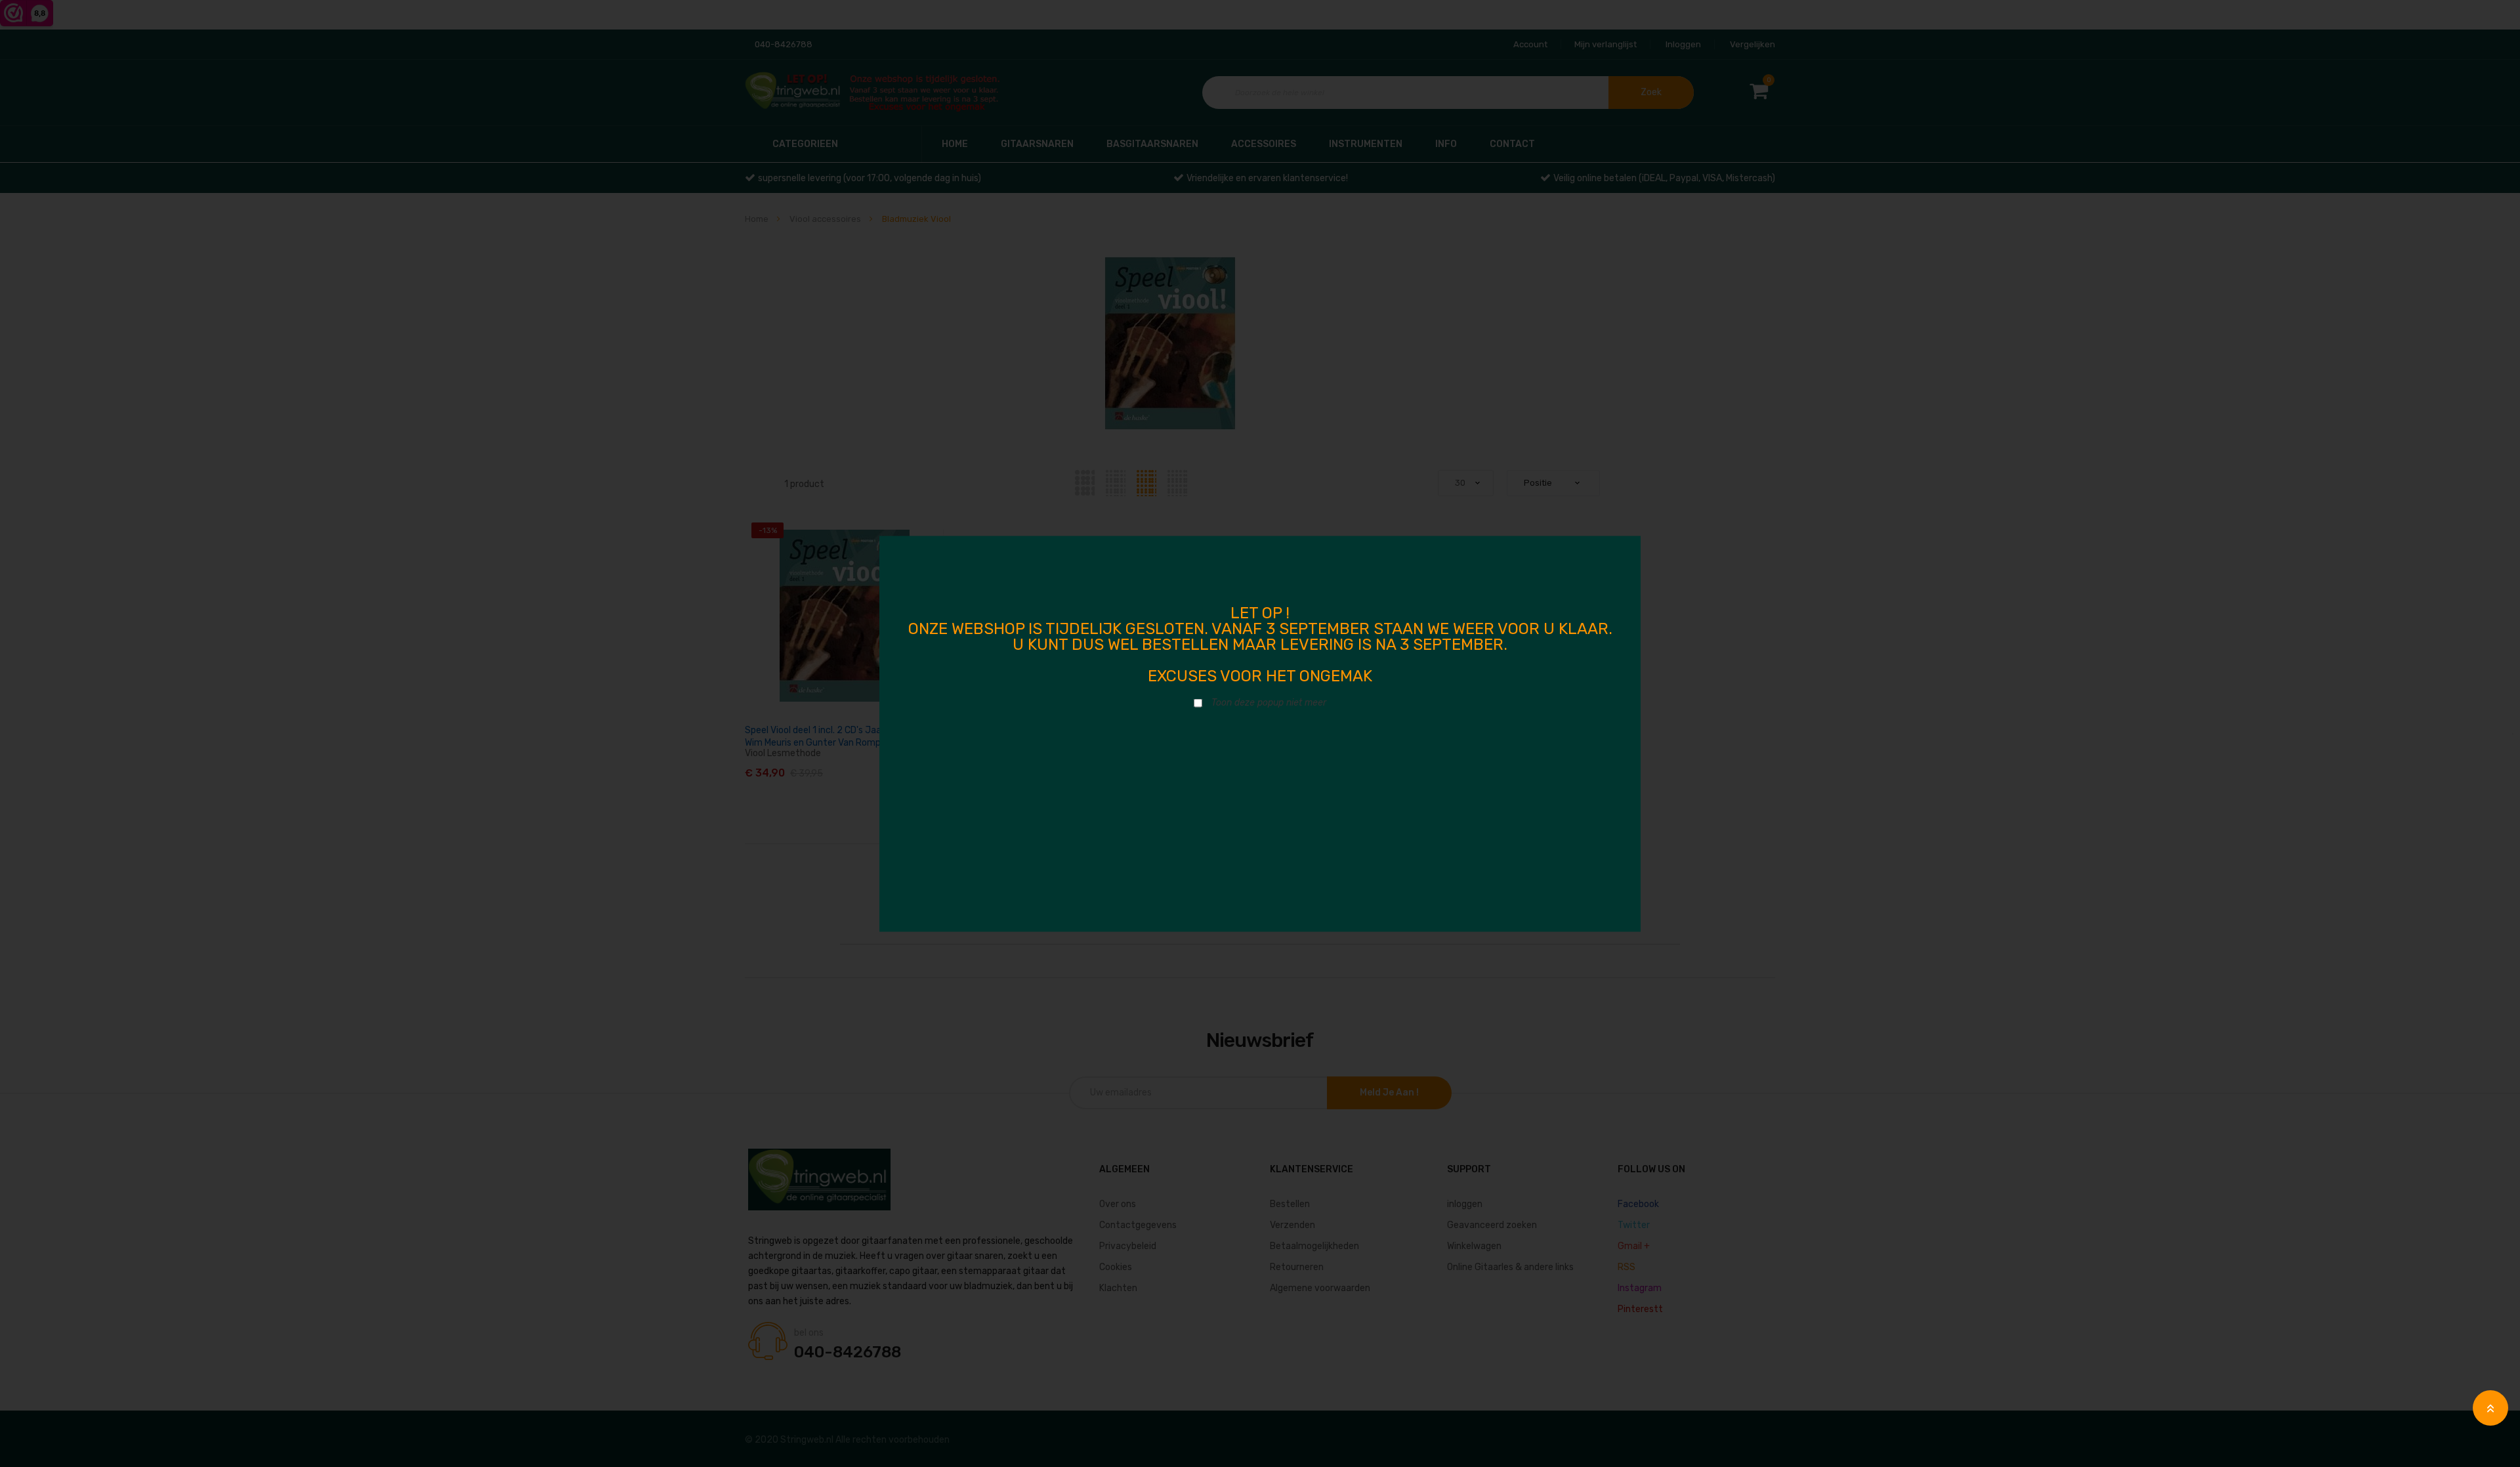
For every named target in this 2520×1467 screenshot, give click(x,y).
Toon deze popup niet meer (1269, 702)
